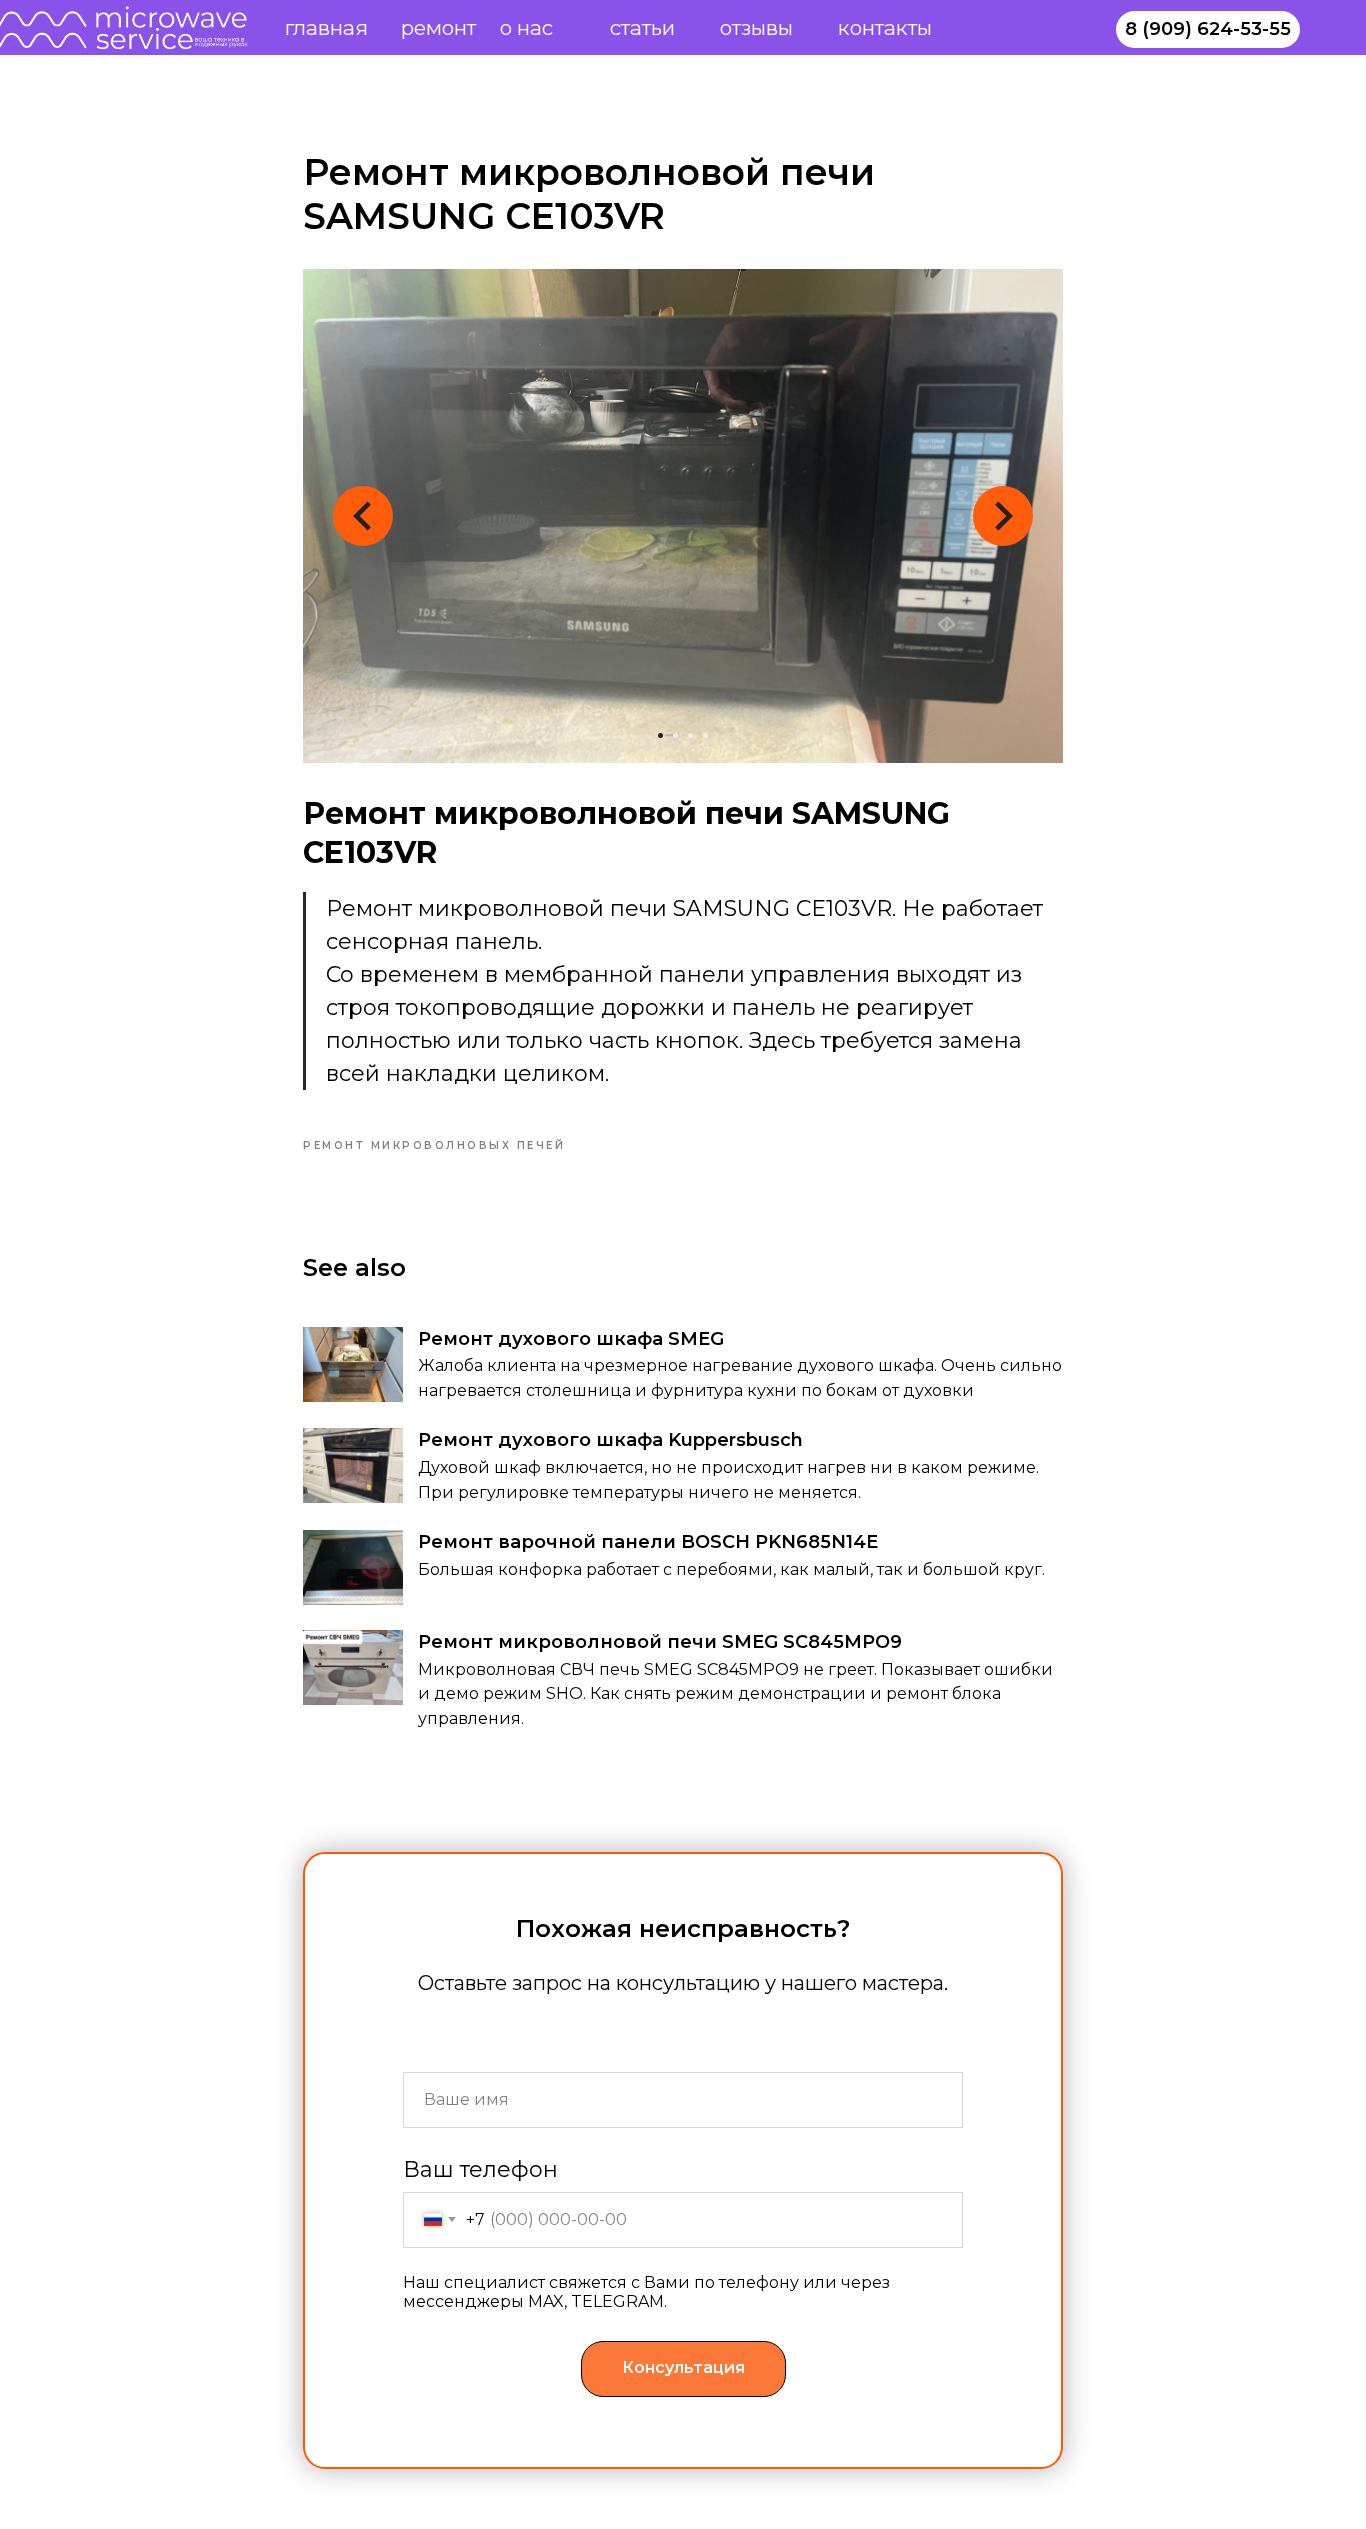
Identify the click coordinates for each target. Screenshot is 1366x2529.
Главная (326, 28)
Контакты (885, 28)
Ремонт (438, 28)
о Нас (526, 28)
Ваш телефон (480, 2169)
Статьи (642, 28)
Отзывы (756, 28)
